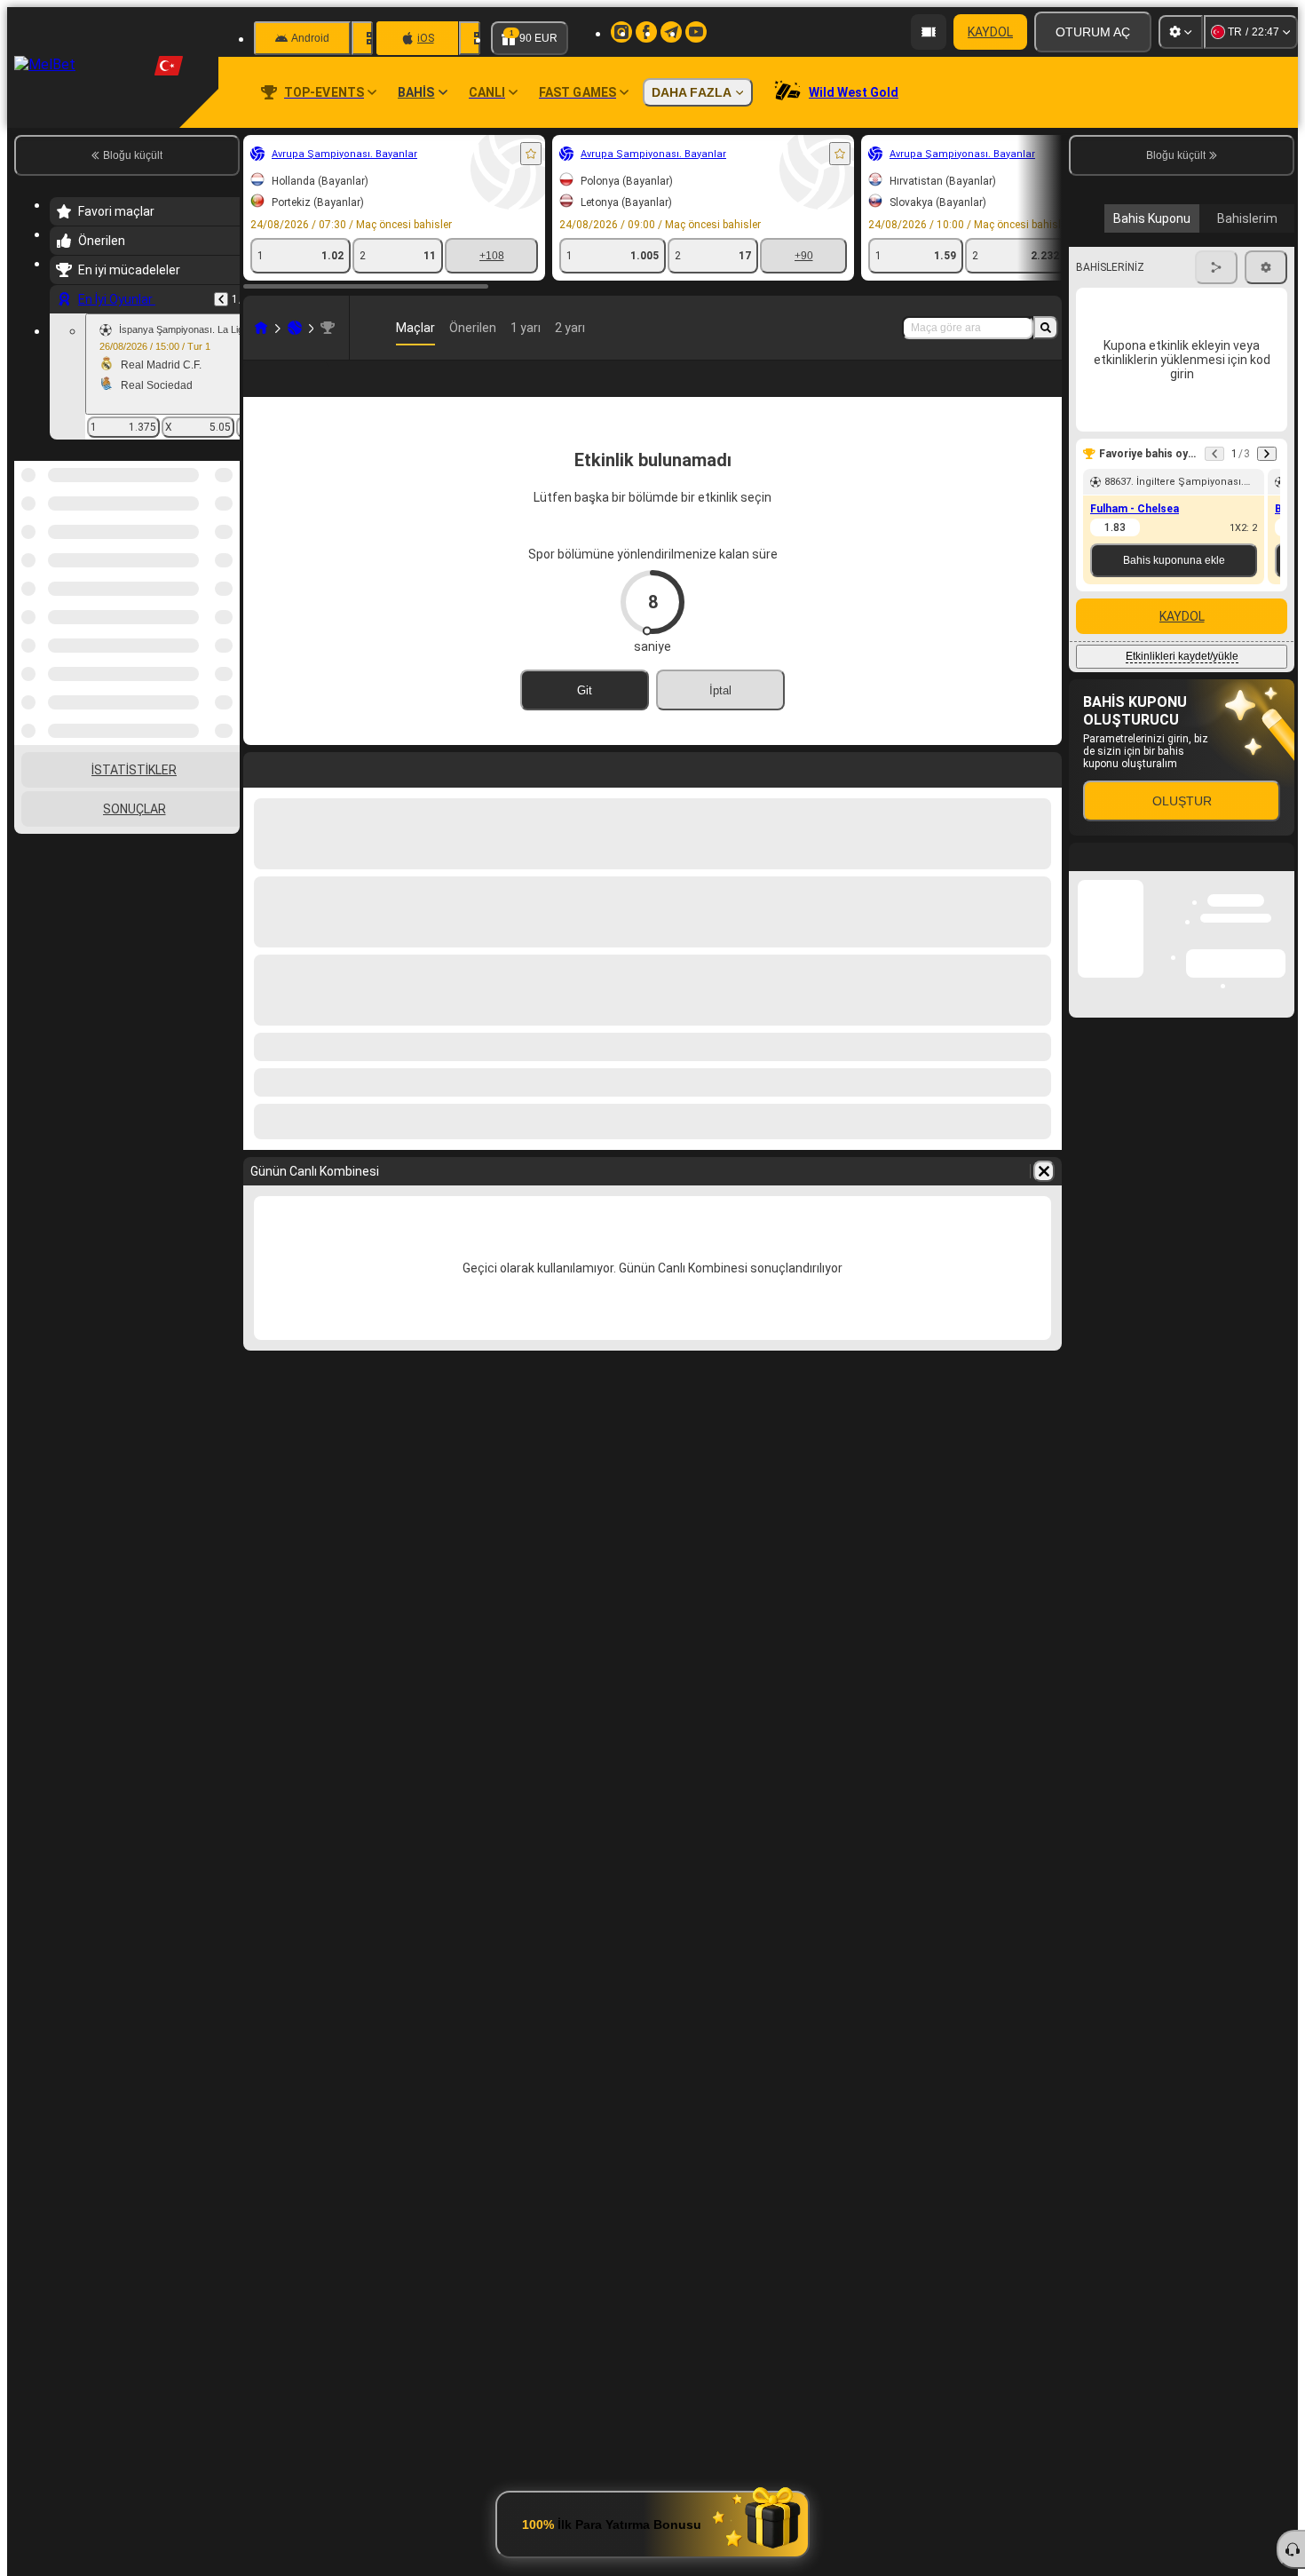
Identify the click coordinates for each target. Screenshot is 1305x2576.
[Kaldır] (1044, 1200)
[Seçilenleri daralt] (202, 552)
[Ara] (1046, 328)
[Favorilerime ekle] (531, 154)
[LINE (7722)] (261, 328)
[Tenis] (295, 328)
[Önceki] (221, 299)
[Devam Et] (1267, 604)
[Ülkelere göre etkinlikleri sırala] (225, 552)
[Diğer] (913, 392)
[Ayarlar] (1181, 32)
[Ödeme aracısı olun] (929, 32)
